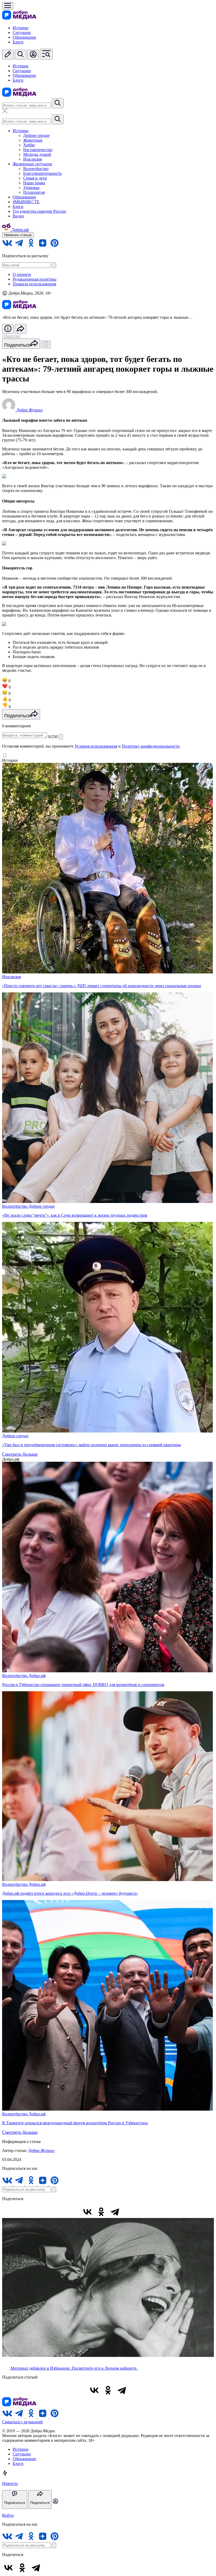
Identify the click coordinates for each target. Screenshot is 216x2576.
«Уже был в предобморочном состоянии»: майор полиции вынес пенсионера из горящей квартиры (92, 1445)
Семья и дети (35, 178)
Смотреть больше (20, 1454)
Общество (11, 336)
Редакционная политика (35, 279)
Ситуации (22, 33)
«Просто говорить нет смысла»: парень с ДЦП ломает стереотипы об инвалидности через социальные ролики (102, 986)
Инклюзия (33, 159)
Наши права (34, 183)
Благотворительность (42, 173)
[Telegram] (115, 2212)
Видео (18, 216)
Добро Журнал (41, 2150)
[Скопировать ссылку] (129, 2212)
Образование (24, 37)
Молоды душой (37, 154)
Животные (33, 140)
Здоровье (31, 188)
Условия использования (96, 746)
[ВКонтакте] (87, 2212)
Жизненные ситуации (32, 164)
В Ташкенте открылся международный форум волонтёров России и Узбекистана (75, 2123)
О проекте (22, 274)
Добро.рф (37, 1676)
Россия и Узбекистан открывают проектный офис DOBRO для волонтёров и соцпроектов (83, 1685)
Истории (21, 28)
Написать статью (18, 235)
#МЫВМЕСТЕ (26, 202)
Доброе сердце (36, 135)
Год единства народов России (39, 211)
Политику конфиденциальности (151, 746)
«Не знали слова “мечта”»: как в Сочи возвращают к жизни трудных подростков (75, 1215)
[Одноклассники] (101, 2212)
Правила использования (34, 284)
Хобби (29, 145)
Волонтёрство (36, 169)
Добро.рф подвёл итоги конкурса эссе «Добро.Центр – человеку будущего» (70, 1893)
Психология (34, 192)
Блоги (18, 42)
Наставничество (38, 150)
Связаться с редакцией (22, 2422)
